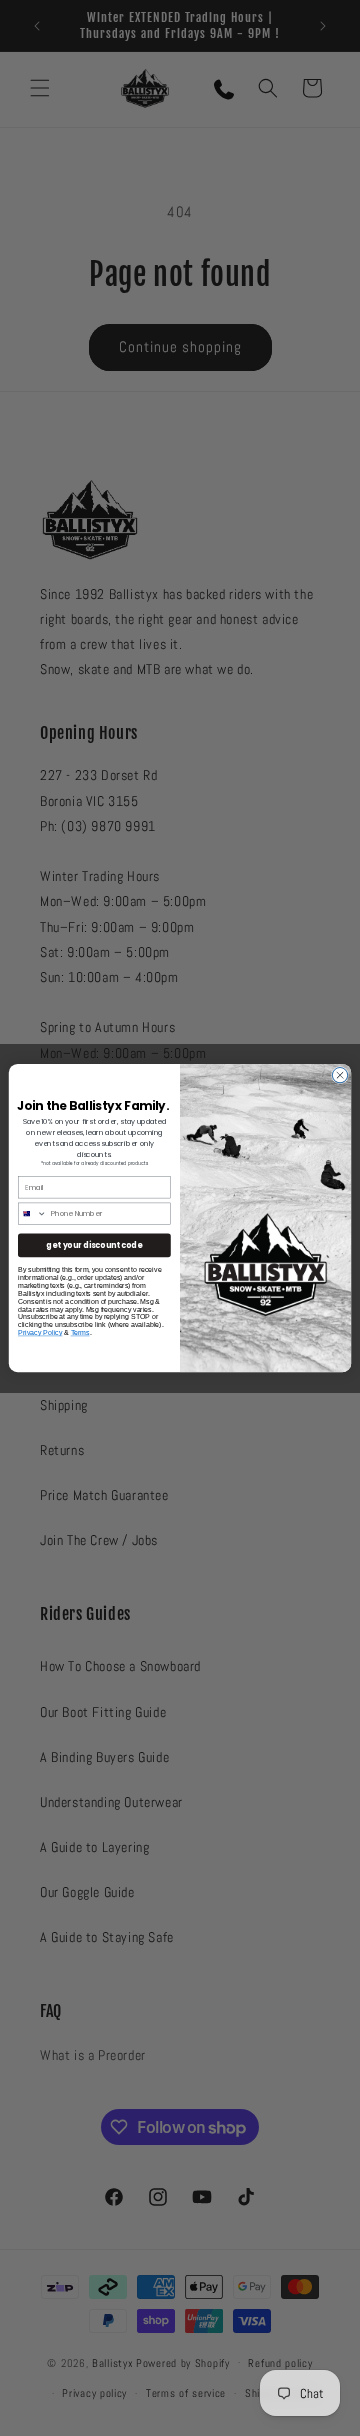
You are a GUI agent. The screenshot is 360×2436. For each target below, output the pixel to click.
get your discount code (94, 1244)
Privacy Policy (40, 1332)
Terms (80, 1332)
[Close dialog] (339, 1074)
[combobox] (32, 1213)
